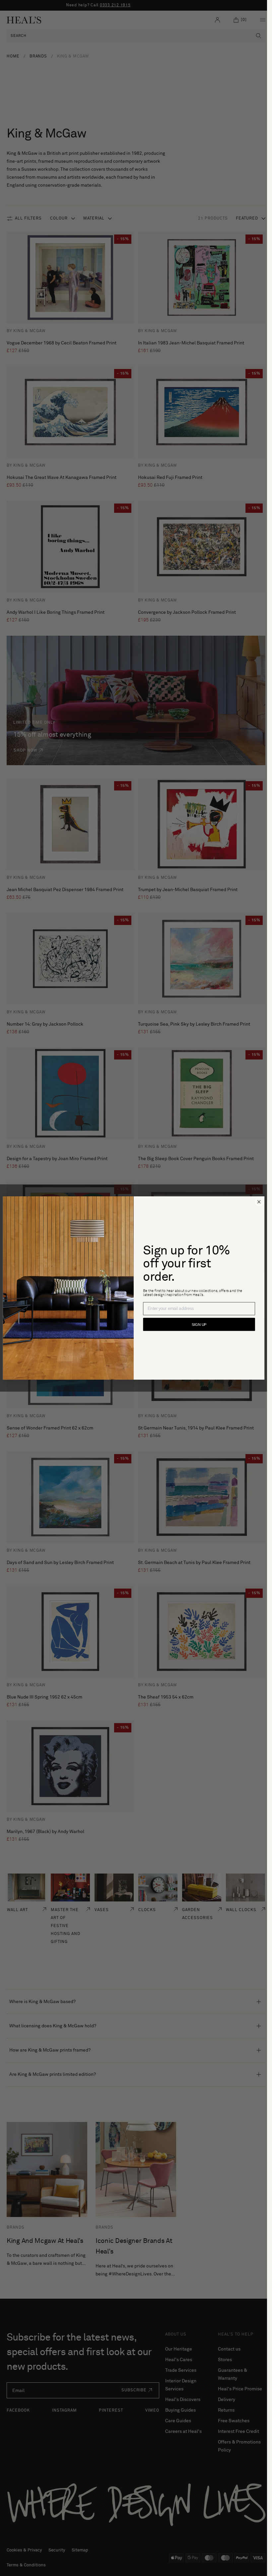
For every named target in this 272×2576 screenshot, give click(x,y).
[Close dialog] (259, 1202)
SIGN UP (199, 1325)
